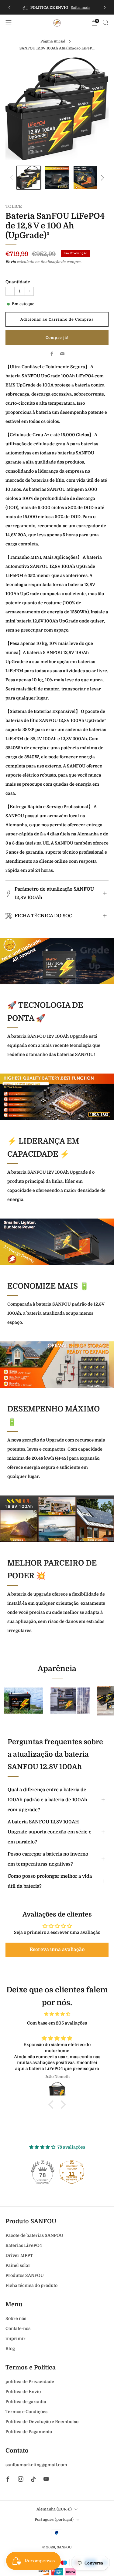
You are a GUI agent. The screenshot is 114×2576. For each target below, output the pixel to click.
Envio (11, 262)
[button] (57, 1950)
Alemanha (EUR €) (54, 2509)
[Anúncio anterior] (9, 7)
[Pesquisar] (105, 22)
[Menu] (9, 23)
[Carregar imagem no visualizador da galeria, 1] (28, 178)
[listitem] (57, 7)
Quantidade (18, 282)
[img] (57, 2014)
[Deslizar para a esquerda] (13, 178)
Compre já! (57, 338)
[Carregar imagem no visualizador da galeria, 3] (85, 178)
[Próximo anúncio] (105, 7)
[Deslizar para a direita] (101, 178)
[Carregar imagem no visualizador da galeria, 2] (57, 178)
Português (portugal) (54, 2520)
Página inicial (53, 41)
